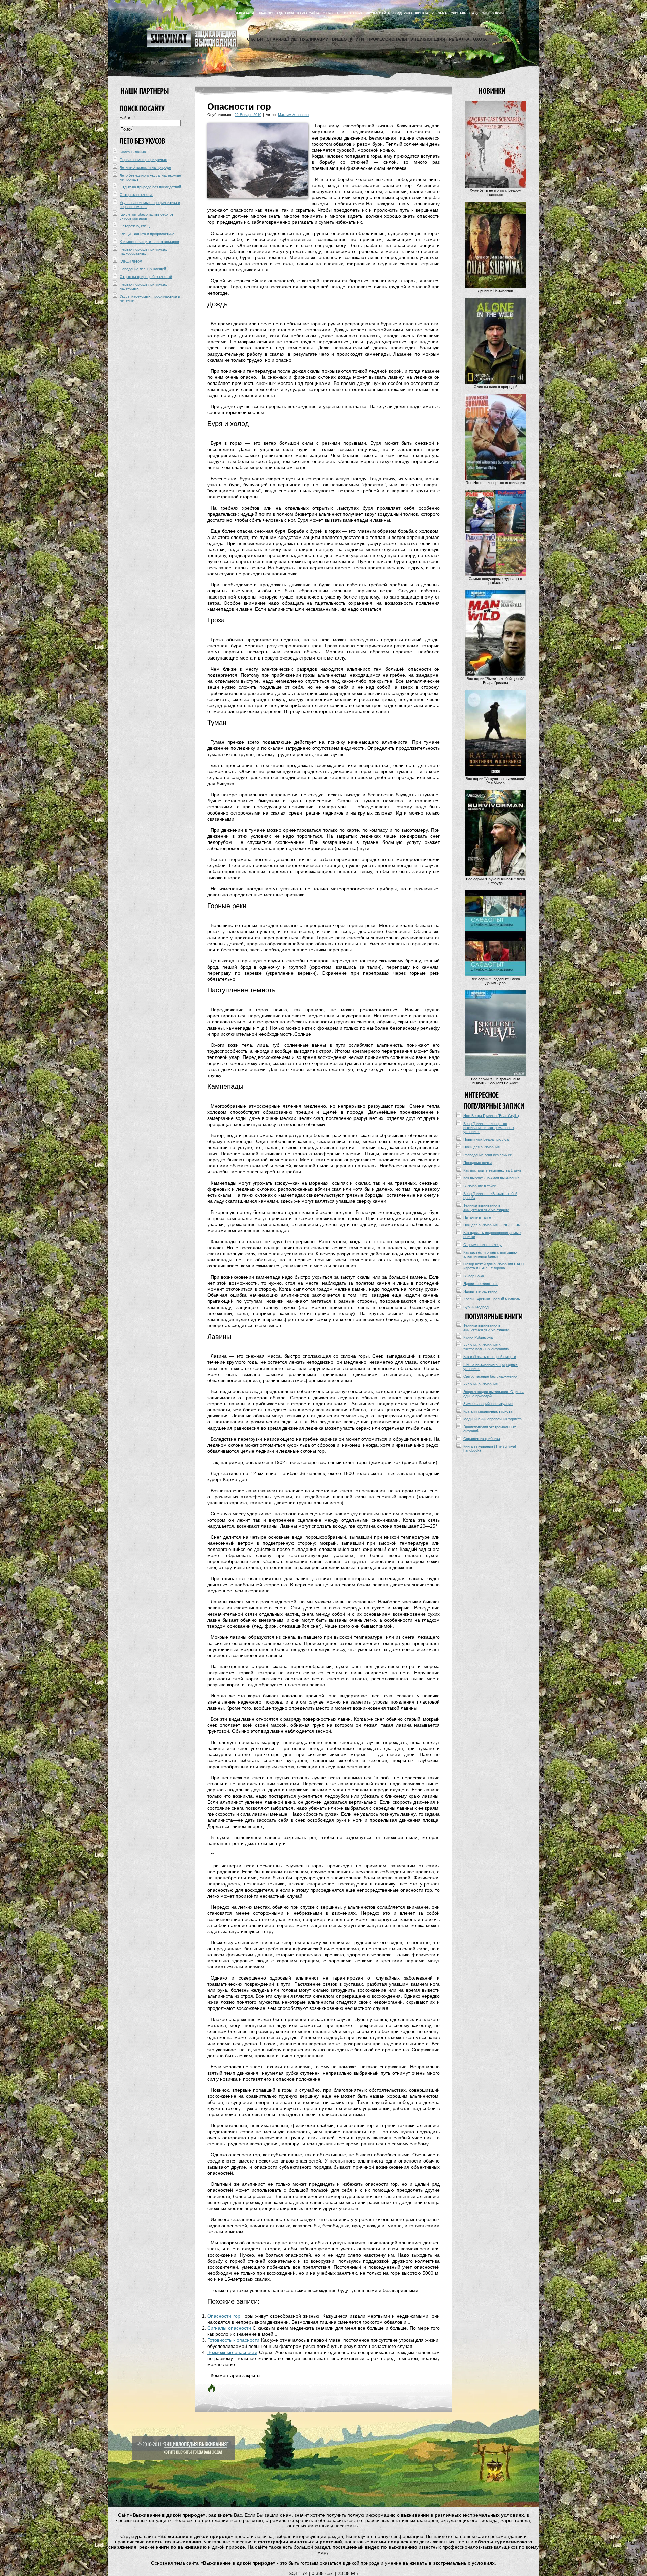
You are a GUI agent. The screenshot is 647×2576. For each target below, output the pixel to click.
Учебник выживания (481, 1384)
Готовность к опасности (233, 2340)
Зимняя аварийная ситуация (488, 1404)
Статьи (255, 39)
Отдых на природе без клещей (146, 277)
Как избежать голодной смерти (490, 1357)
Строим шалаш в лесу (483, 1245)
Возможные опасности (232, 2352)
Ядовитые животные (481, 1284)
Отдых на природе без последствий (150, 187)
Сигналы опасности (229, 2328)
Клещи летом (131, 261)
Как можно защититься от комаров (149, 242)
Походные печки (477, 1163)
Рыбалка (459, 39)
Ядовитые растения (480, 1291)
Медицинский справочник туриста (492, 1419)
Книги (357, 39)
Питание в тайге (477, 1217)
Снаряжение (282, 39)
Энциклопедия (428, 39)
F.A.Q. (474, 13)
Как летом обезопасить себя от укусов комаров (146, 216)
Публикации (314, 39)
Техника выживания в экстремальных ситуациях (486, 1207)
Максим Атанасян (293, 115)
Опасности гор (224, 2316)
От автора (353, 13)
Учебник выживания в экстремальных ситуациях (486, 1347)
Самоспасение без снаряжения (490, 1376)
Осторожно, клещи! (136, 195)
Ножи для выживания (482, 1147)
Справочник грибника (482, 1439)
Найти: (125, 118)
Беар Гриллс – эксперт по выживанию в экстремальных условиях (489, 1128)
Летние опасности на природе (145, 167)
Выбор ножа (474, 1276)
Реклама (439, 13)
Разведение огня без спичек (487, 1155)
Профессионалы (387, 39)
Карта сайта (308, 13)
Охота (480, 39)
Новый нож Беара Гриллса (486, 1139)
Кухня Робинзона (478, 1337)
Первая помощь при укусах (143, 160)
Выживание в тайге (480, 1186)
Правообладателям (276, 13)
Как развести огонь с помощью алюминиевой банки (490, 1254)
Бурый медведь (477, 1307)
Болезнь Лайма (133, 152)
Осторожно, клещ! (135, 226)
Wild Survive (494, 13)
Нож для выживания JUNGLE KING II (495, 1225)
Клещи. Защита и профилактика (147, 234)
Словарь (458, 13)
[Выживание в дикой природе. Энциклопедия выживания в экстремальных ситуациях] (192, 45)
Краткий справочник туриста (488, 1411)
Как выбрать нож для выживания (491, 1178)
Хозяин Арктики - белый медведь (492, 1299)
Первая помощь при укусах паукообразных (143, 251)
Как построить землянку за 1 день (492, 1170)
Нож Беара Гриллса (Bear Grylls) (491, 1116)
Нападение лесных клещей (143, 269)
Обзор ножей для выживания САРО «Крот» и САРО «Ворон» (494, 1266)
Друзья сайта (378, 13)
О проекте (332, 13)
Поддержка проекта (411, 13)
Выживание (245, 13)
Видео (339, 39)
